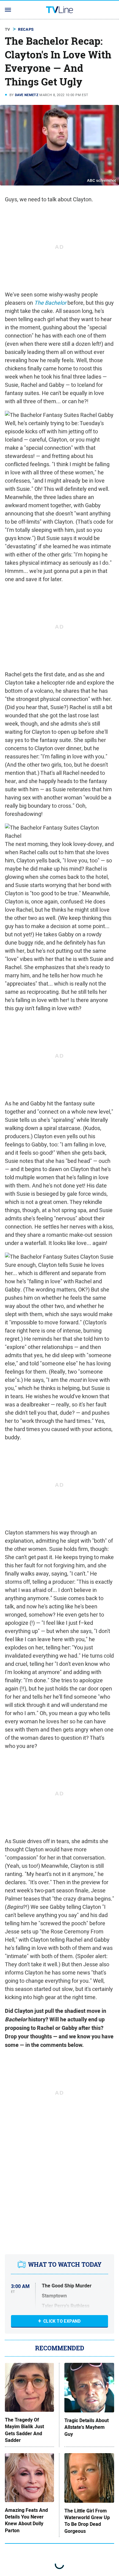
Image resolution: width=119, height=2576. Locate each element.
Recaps (26, 29)
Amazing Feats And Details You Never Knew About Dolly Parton (26, 2521)
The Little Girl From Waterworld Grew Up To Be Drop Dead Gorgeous (87, 2521)
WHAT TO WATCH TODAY (65, 2264)
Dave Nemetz (27, 95)
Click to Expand (62, 2321)
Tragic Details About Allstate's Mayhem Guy (87, 2427)
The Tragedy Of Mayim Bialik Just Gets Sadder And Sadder (24, 2430)
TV (8, 29)
